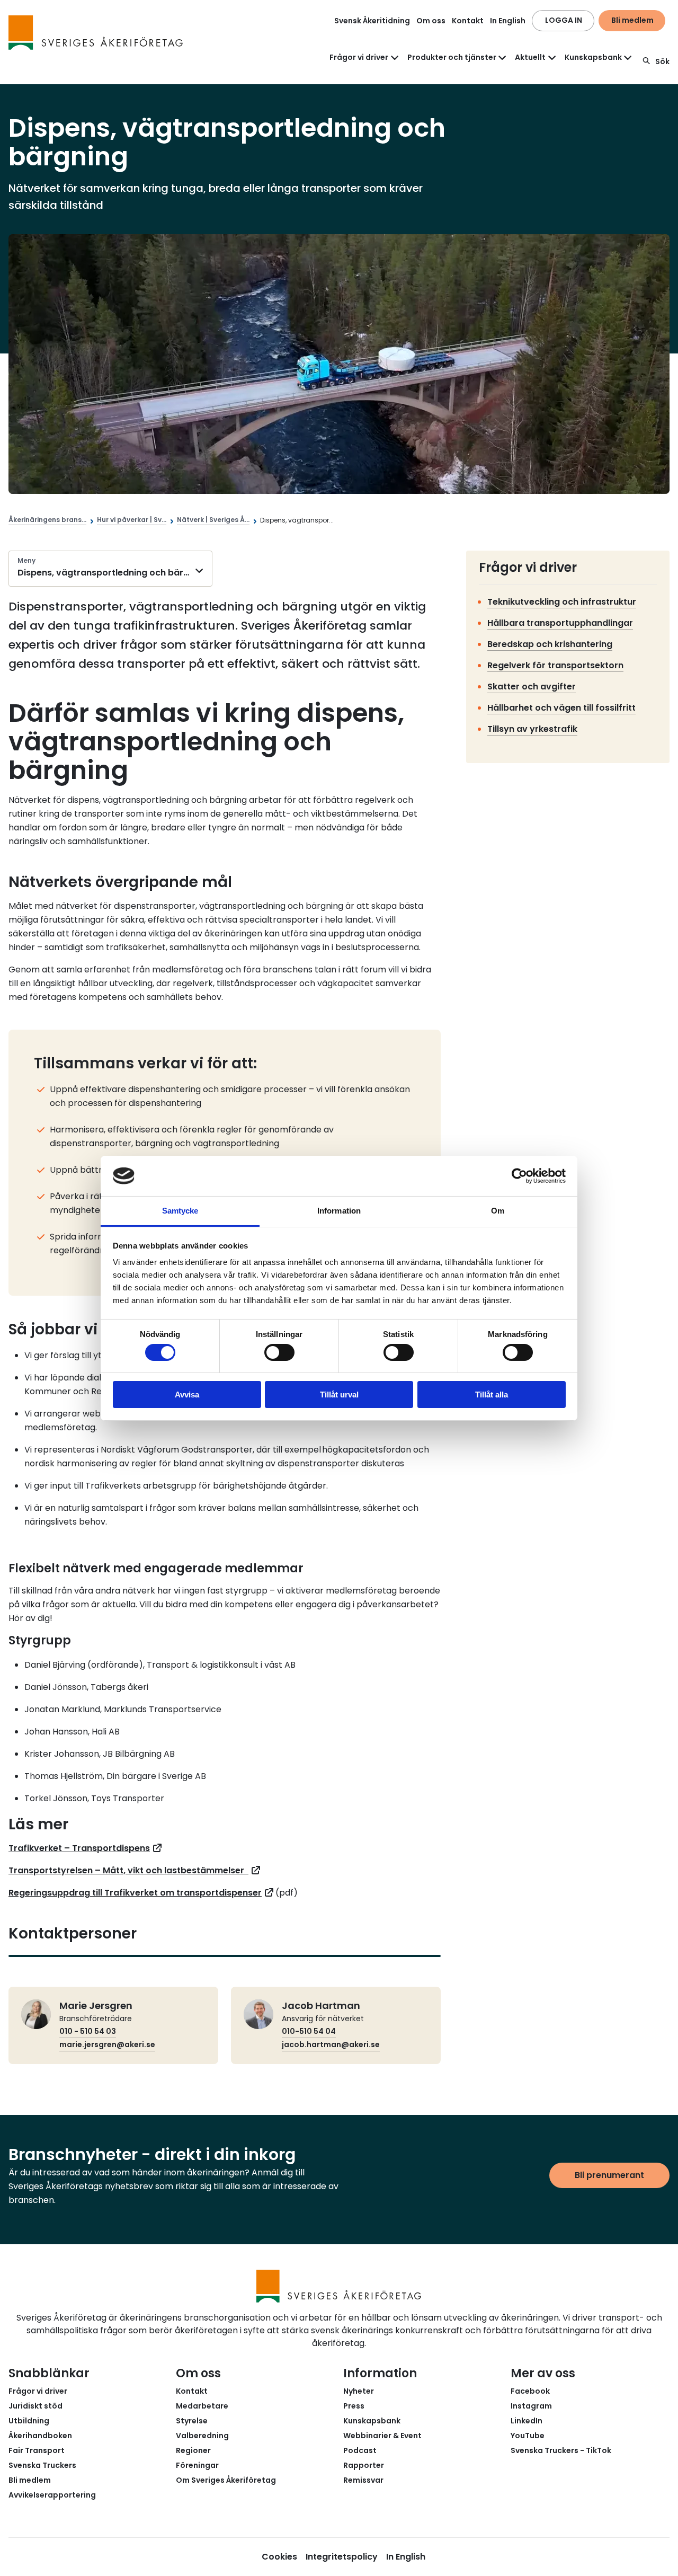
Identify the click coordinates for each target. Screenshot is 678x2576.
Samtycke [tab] (180, 1211)
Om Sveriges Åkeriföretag (226, 2480)
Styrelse (192, 2421)
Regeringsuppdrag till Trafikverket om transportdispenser (135, 1893)
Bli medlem (632, 20)
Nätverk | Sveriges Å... (213, 520)
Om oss (431, 21)
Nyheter (359, 2391)
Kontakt (468, 21)
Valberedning (202, 2436)
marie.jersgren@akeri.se (107, 2044)
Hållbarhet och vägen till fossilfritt (561, 708)
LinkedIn (527, 2421)
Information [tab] (339, 1211)
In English (508, 21)
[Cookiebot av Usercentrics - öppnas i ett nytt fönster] (519, 1176)
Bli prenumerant (609, 2175)
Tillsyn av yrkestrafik (532, 729)
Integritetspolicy (342, 2557)
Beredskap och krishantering (550, 644)
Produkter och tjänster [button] (452, 57)
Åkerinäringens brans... (47, 520)
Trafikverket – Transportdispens (79, 1848)
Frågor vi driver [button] (359, 57)
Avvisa (187, 1395)
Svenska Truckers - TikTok (561, 2450)
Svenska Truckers (42, 2465)
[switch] (279, 1352)
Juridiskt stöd (35, 2406)
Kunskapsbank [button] (593, 57)
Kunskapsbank (372, 2421)
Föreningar (197, 2465)
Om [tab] (498, 1211)
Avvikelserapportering (52, 2495)
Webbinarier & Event (382, 2436)
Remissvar (363, 2480)
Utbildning (29, 2421)
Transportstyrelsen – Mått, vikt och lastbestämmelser (128, 1870)
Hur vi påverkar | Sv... (132, 520)
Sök (662, 61)
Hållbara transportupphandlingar (560, 623)
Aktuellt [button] (530, 57)
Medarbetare (202, 2406)
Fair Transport (37, 2450)
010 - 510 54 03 (88, 2031)
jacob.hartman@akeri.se (331, 2044)
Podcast (360, 2450)
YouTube (528, 2436)
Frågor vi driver (38, 2391)
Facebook (530, 2391)
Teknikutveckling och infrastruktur (562, 602)
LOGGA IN (564, 20)
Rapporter (364, 2465)
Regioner (193, 2450)
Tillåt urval (339, 1395)
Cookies (279, 2557)
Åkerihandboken (40, 2436)
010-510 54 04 (309, 2031)
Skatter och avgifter (532, 687)
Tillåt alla (492, 1395)
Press (354, 2406)
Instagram (531, 2406)
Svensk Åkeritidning (372, 21)
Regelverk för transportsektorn (555, 665)
